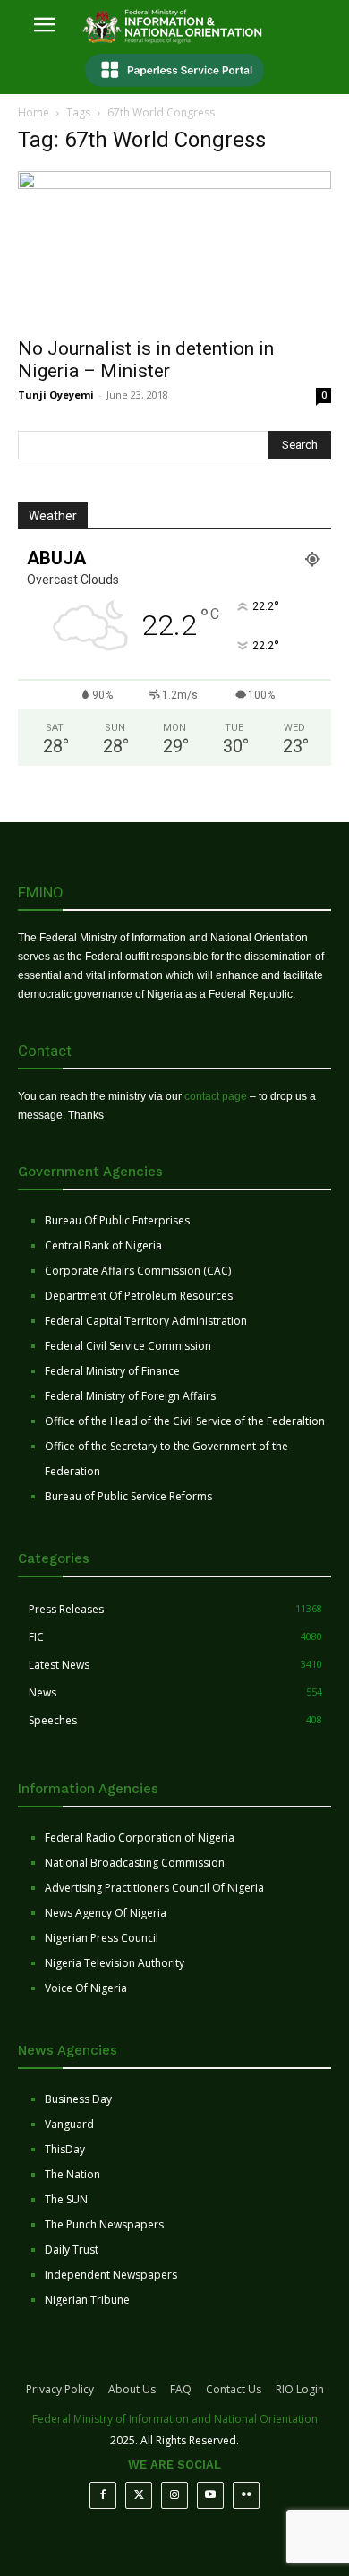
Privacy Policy (60, 2389)
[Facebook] (103, 2495)
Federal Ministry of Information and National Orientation (175, 2419)
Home (34, 112)
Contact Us (234, 2389)
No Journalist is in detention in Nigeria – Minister (146, 360)
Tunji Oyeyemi (56, 395)
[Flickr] (246, 2495)
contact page (216, 1096)
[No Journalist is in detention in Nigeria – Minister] (174, 249)
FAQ (181, 2389)
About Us (132, 2389)
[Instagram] (174, 2495)
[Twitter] (139, 2495)
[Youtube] (210, 2495)
